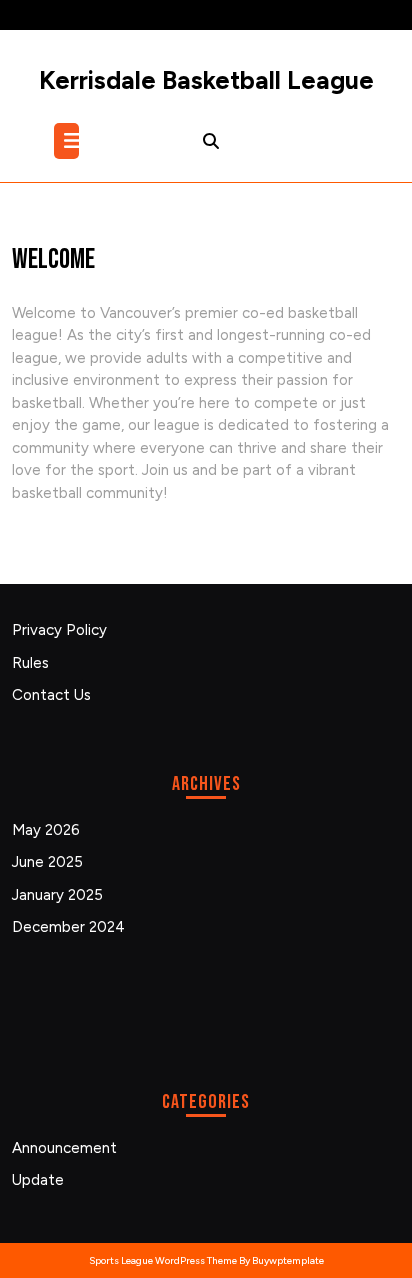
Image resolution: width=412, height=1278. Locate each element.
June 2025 (47, 862)
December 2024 (68, 927)
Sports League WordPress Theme (163, 1260)
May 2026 (46, 830)
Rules (30, 663)
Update (38, 1180)
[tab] (69, 141)
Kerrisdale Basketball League (206, 80)
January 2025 (57, 895)
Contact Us (51, 695)
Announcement (64, 1148)
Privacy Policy (59, 630)
